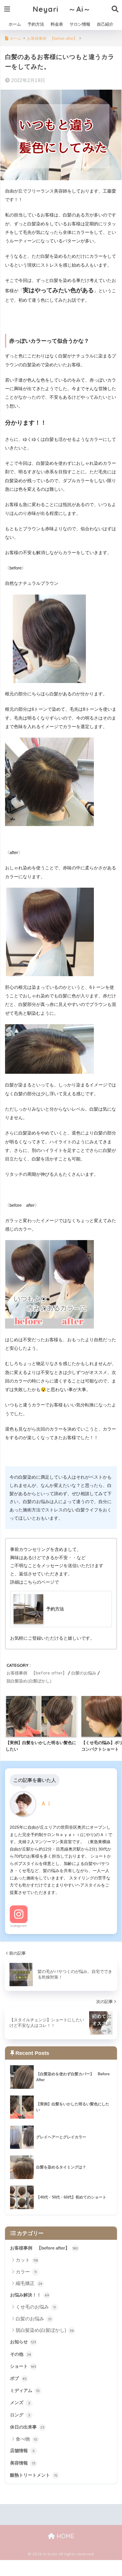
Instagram (19, 1926)
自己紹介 (105, 24)
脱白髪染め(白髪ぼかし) (29, 1681)
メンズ (20, 2403)
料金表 (57, 24)
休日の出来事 (27, 2427)
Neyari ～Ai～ (62, 9)
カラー (26, 2272)
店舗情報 (22, 2451)
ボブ (18, 2378)
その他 (21, 2354)
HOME (65, 2536)
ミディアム (25, 2391)
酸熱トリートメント (34, 2475)
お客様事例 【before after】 (37, 1673)
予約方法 (36, 24)
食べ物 (27, 2439)
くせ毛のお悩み (36, 2307)
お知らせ (23, 2342)
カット (27, 2260)
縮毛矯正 (29, 2283)
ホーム (15, 24)
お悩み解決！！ (30, 2295)
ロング (20, 2415)
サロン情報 (80, 24)
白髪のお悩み (84, 1673)
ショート (23, 2366)
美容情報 (23, 2463)
